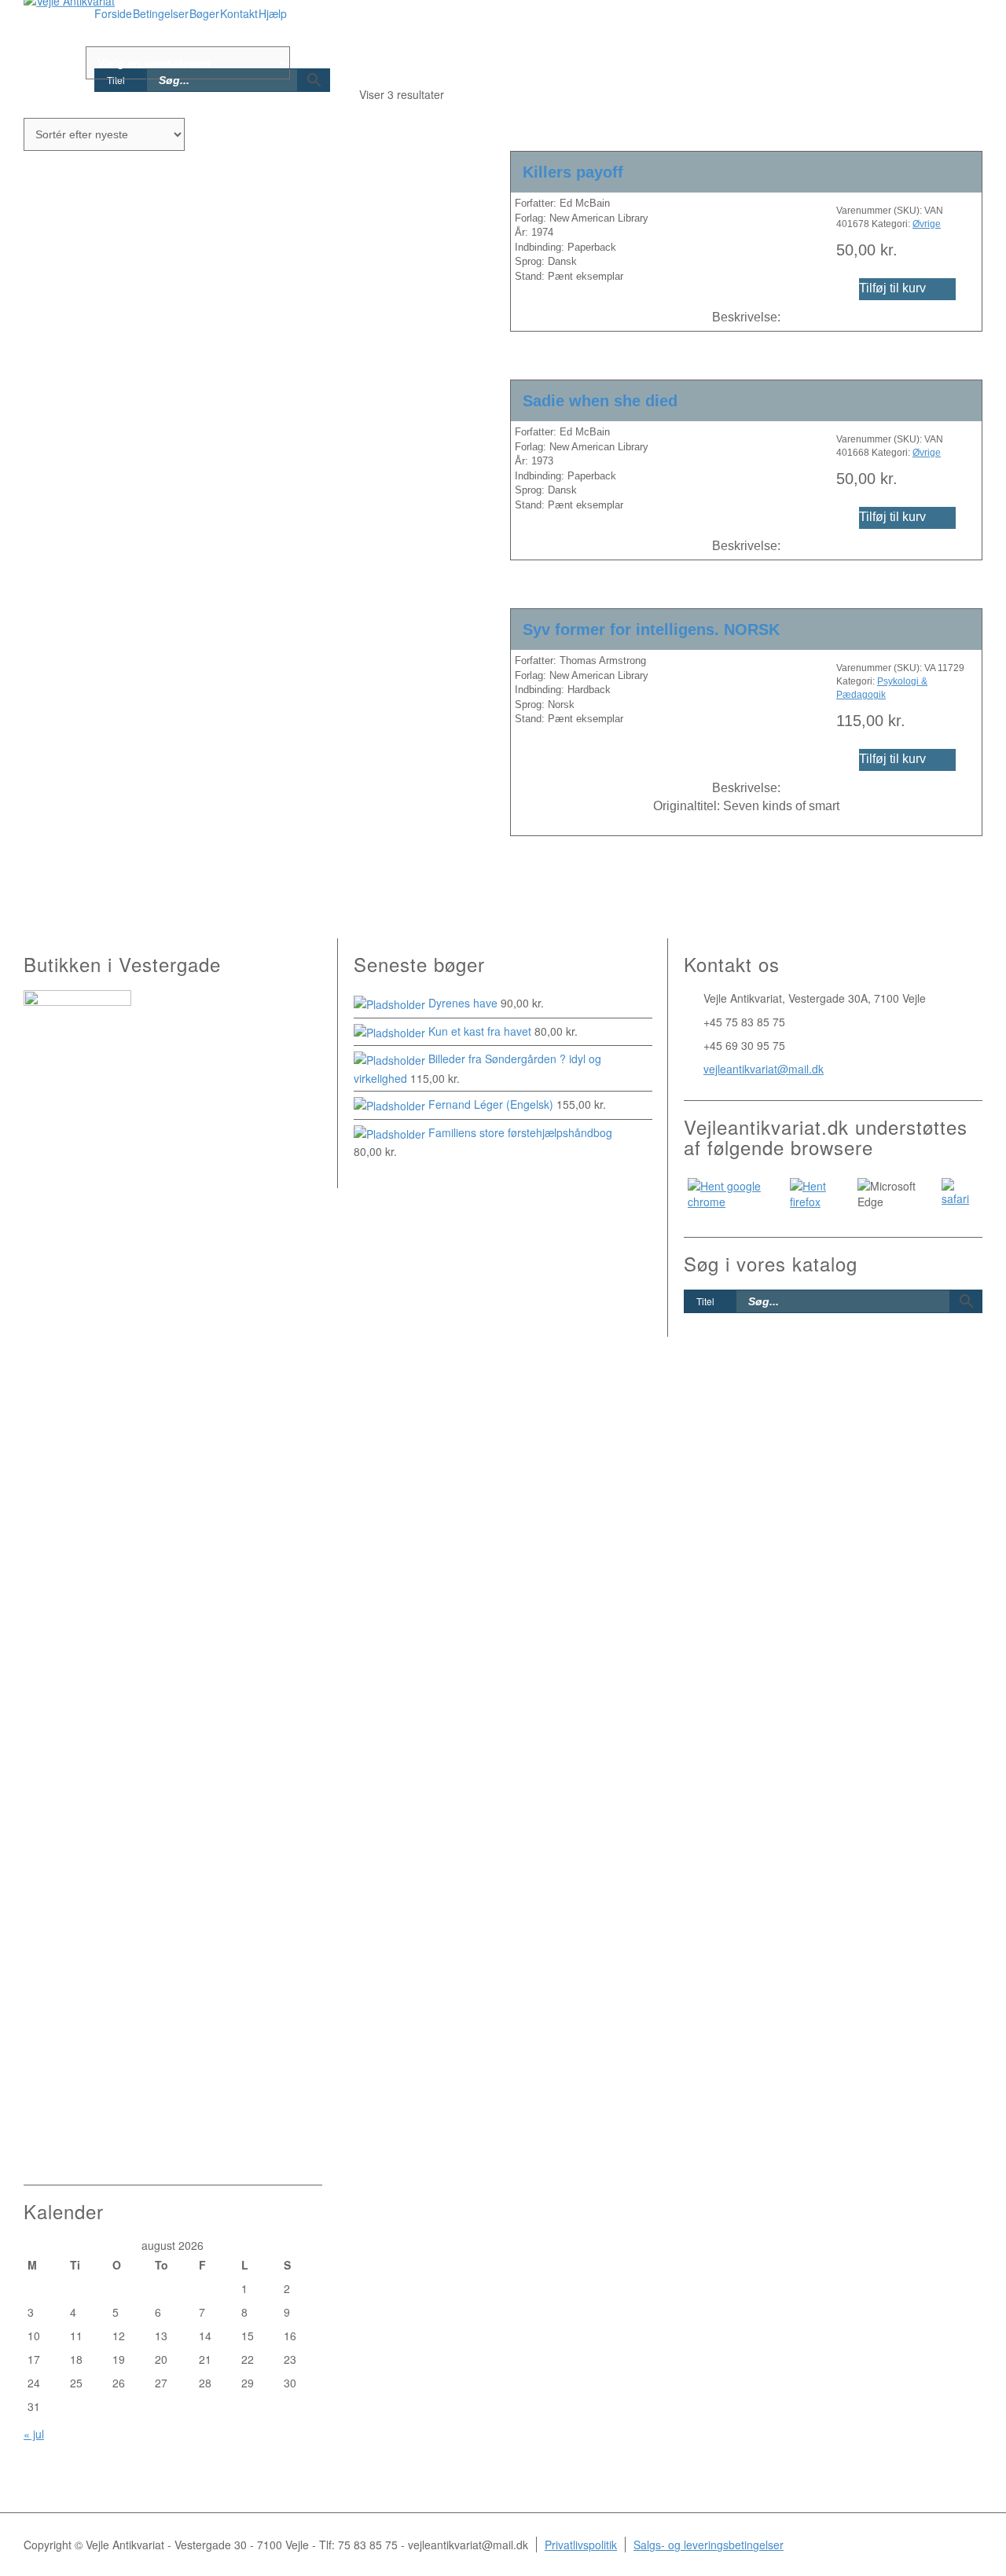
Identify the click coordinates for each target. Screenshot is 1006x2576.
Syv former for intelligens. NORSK (651, 629)
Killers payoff (573, 172)
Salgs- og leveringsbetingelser (709, 2545)
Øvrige (927, 224)
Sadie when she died (600, 401)
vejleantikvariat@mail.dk (764, 1069)
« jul (34, 2434)
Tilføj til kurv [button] (892, 288)
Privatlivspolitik (581, 2545)
